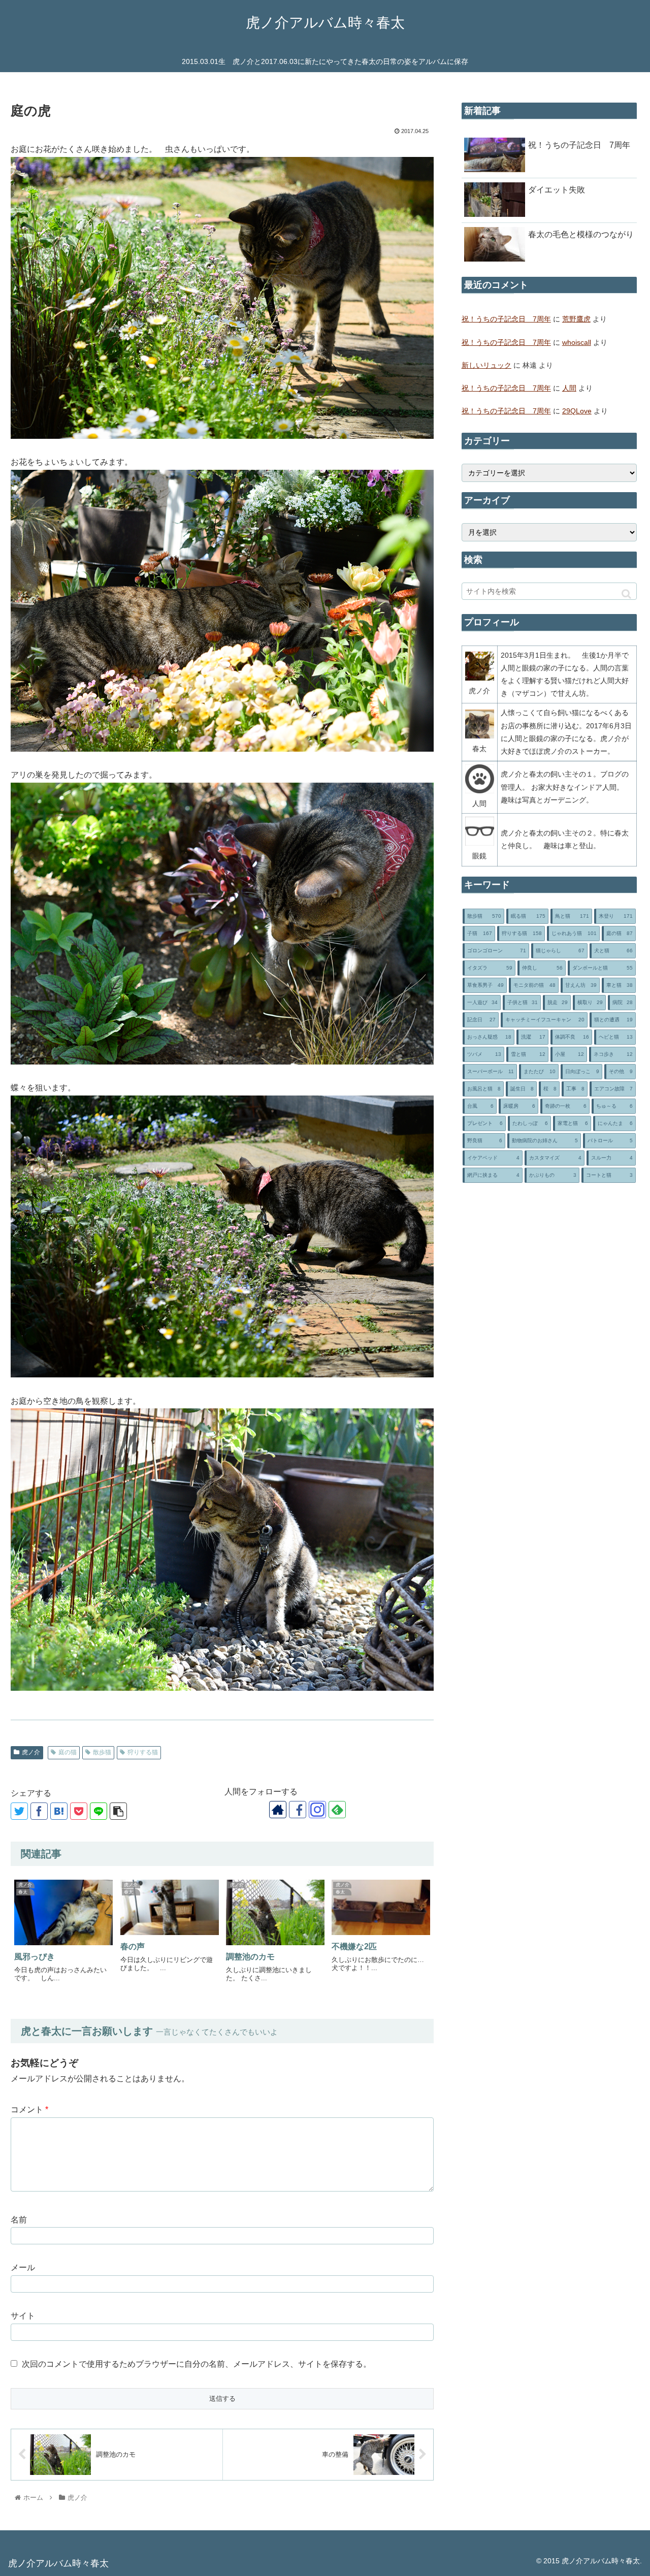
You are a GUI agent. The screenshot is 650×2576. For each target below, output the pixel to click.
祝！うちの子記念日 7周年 (506, 319)
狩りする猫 (143, 1752)
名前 (19, 2220)
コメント (29, 2110)
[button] (626, 594)
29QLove (577, 411)
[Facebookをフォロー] (298, 1810)
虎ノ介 (31, 1752)
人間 (569, 388)
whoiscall (577, 342)
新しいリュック (486, 365)
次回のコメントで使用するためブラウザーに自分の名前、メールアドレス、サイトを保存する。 (197, 2364)
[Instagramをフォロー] (317, 1810)
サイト (23, 2316)
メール (23, 2267)
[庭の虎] (59, 1811)
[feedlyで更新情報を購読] (337, 1810)
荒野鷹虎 (576, 319)
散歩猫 (102, 1752)
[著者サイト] (278, 1810)
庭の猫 (68, 1752)
